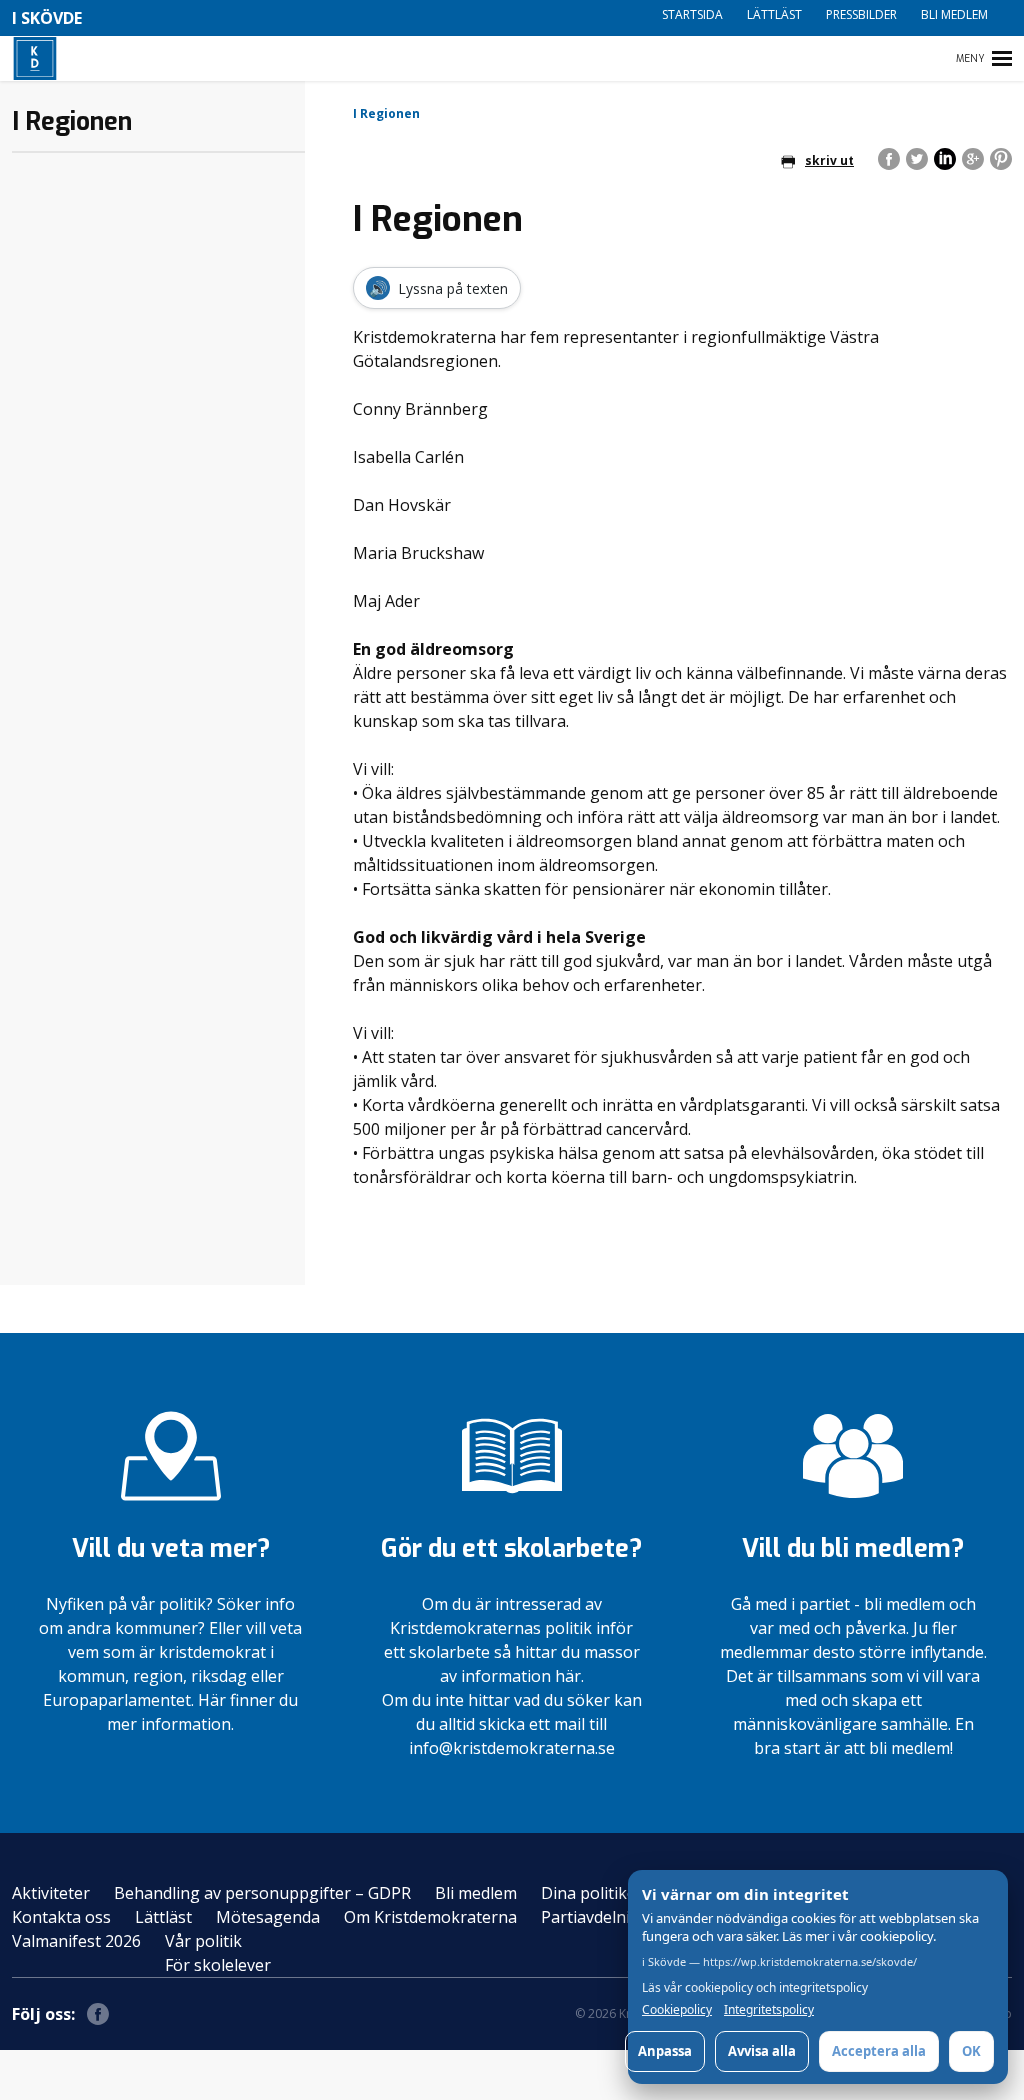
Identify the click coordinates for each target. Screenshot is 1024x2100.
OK (971, 2051)
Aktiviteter (51, 1893)
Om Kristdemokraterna (430, 1917)
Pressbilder (861, 14)
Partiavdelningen (605, 1917)
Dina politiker (592, 1893)
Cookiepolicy (677, 2010)
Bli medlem (954, 14)
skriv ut (829, 160)
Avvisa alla (762, 2051)
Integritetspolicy (769, 2010)
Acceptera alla (879, 2051)
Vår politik (203, 1941)
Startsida (692, 14)
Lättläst (774, 14)
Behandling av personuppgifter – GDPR (262, 1893)
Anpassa (665, 2051)
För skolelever (218, 1965)
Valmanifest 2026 (76, 1941)
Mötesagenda (268, 1917)
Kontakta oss (61, 1917)
